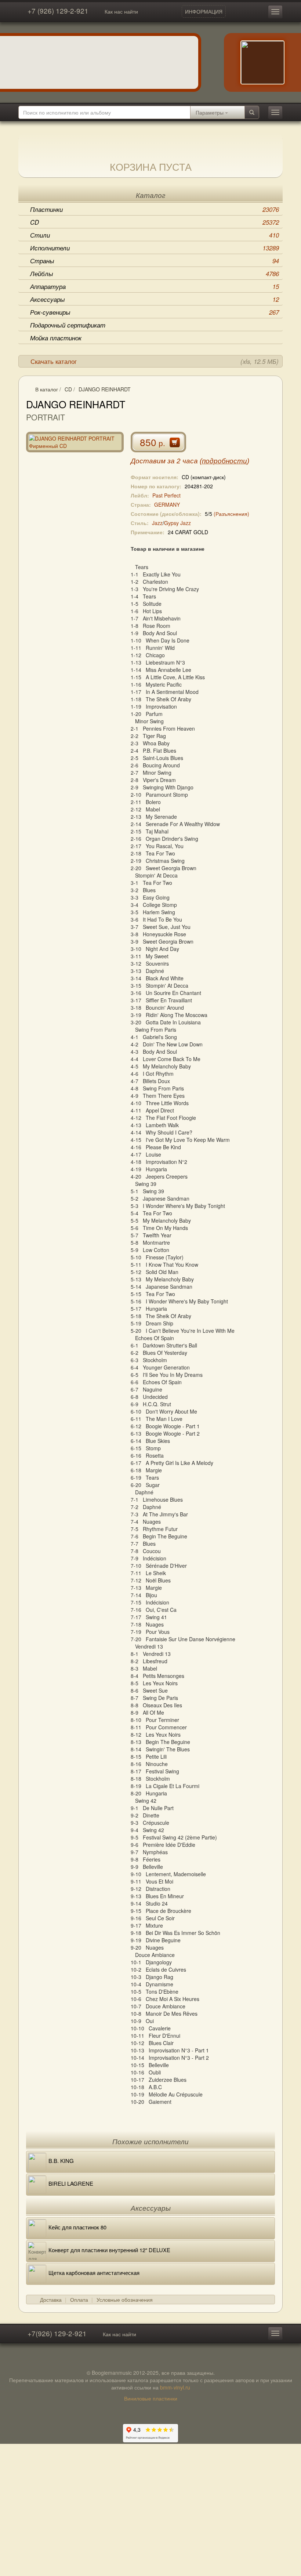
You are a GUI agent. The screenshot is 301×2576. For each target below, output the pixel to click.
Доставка (51, 2300)
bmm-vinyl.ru (175, 2387)
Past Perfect (166, 495)
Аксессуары (155, 299)
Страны (155, 261)
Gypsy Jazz (177, 523)
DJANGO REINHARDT (105, 389)
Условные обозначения (125, 2300)
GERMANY (167, 504)
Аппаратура (155, 286)
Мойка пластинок (56, 338)
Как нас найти (121, 11)
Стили (155, 235)
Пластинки (155, 209)
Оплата (79, 2300)
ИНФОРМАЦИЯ (204, 11)
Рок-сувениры (155, 312)
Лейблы (155, 274)
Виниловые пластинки (151, 2398)
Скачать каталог (155, 361)
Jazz (157, 523)
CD (155, 222)
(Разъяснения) (231, 514)
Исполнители (155, 248)
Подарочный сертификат (68, 325)
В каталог (47, 389)
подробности (224, 461)
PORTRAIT (46, 417)
